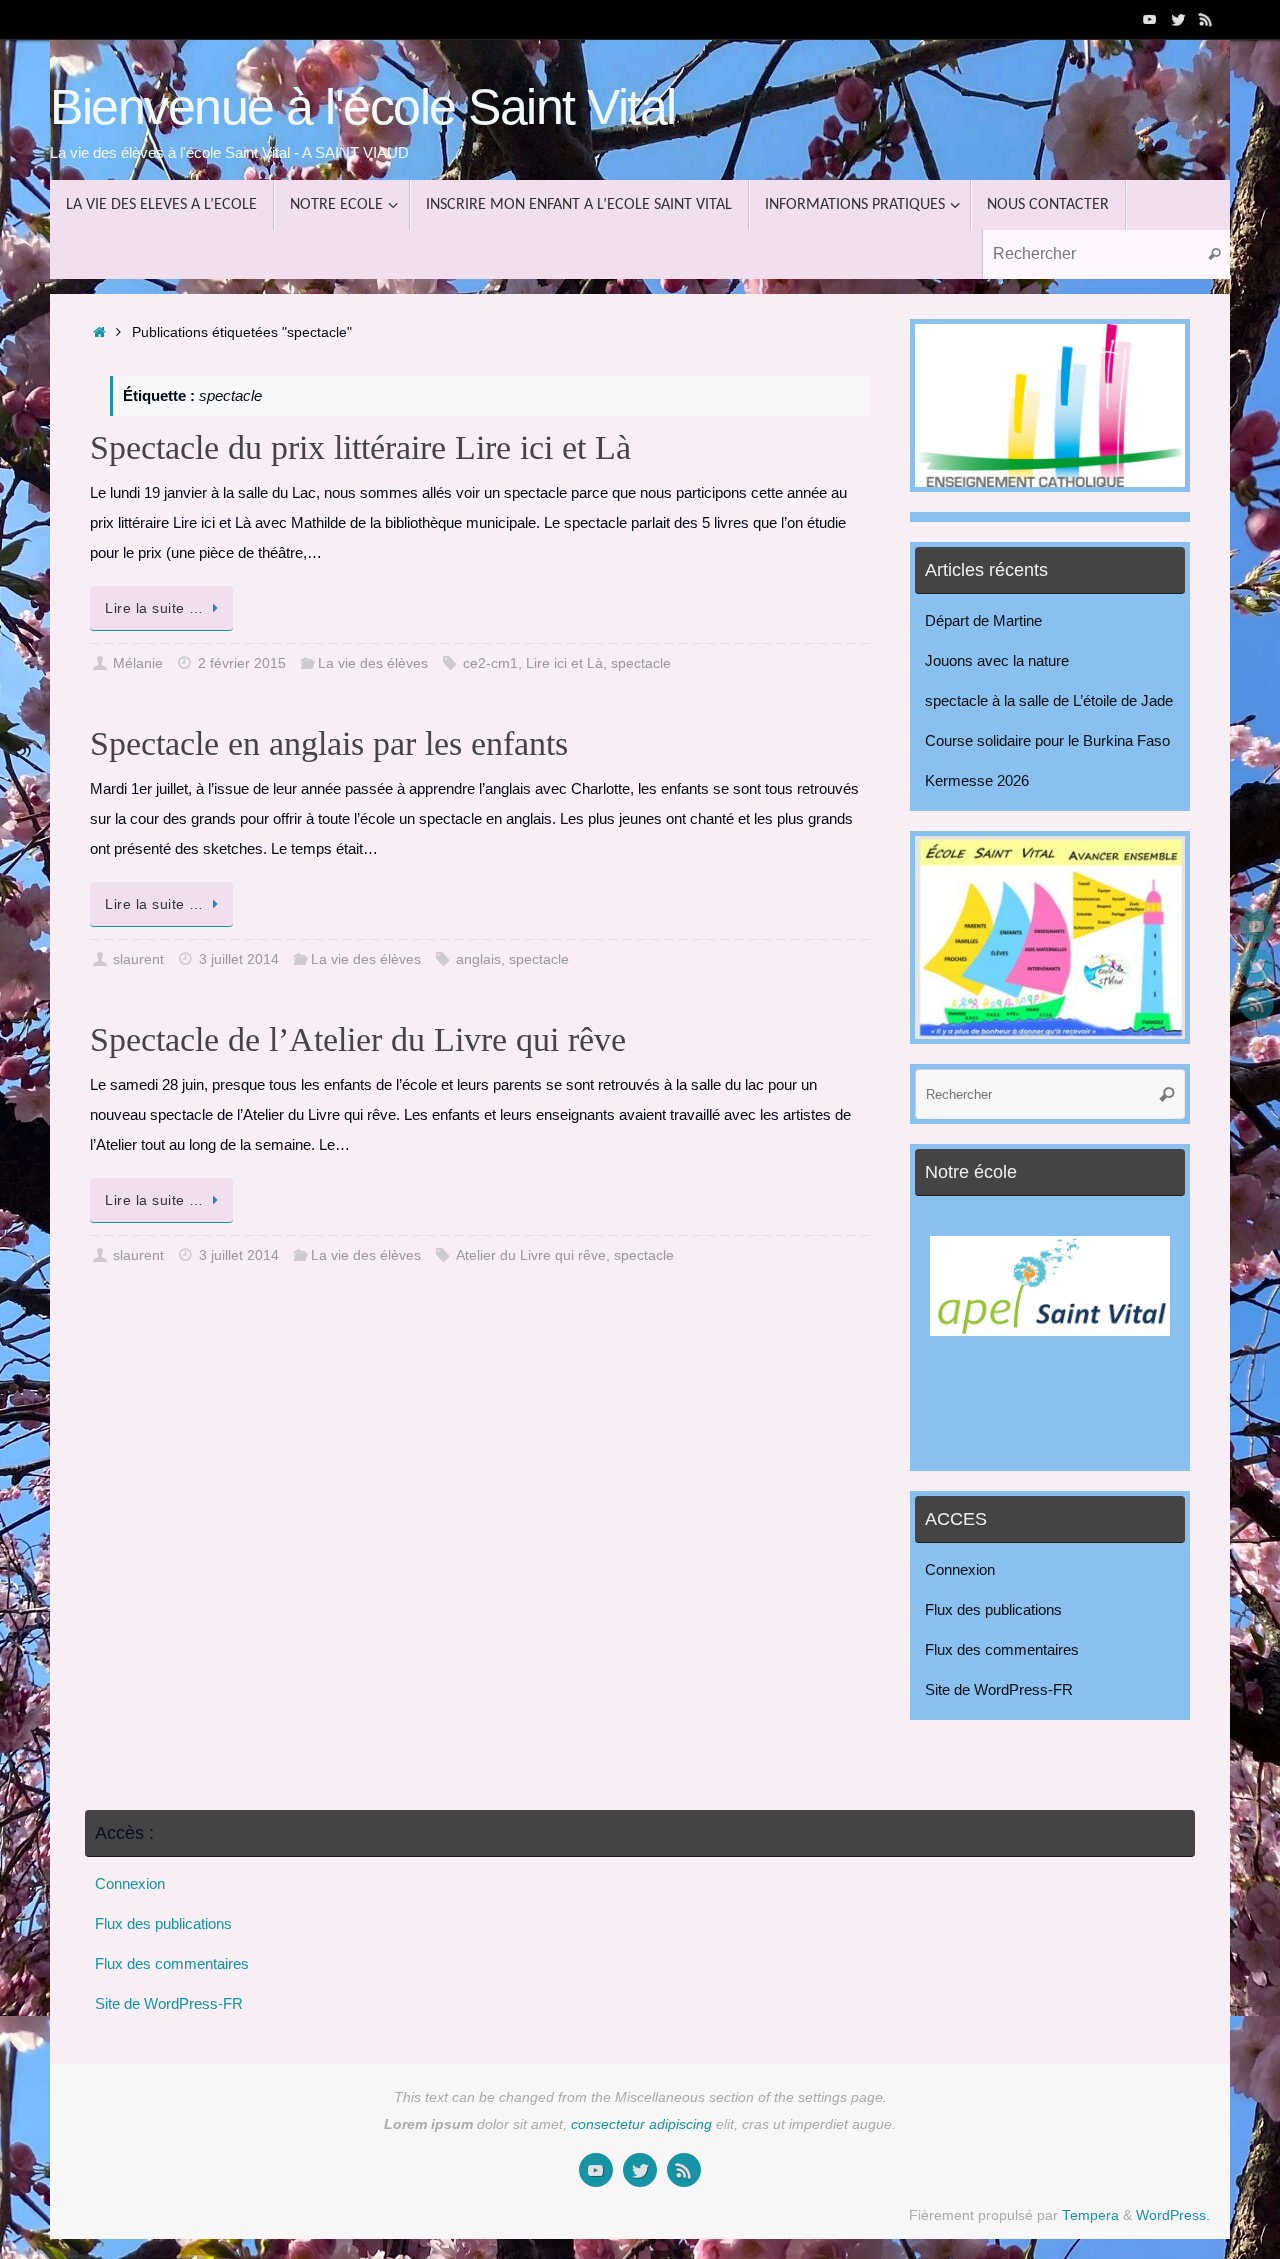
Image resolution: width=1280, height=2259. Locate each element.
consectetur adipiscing (641, 2124)
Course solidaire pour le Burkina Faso (1047, 740)
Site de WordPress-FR (999, 1689)
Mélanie (138, 663)
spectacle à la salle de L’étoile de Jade (1049, 700)
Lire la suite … (154, 608)
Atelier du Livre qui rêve (531, 1255)
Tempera (1090, 2215)
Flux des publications (993, 1609)
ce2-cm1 (490, 663)
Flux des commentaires (1002, 1649)
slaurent (138, 959)
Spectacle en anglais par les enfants (329, 743)
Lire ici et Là (564, 663)
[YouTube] (1150, 19)
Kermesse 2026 (977, 780)
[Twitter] (1178, 19)
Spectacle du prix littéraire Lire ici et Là (360, 447)
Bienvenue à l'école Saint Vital (363, 107)
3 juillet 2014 (239, 959)
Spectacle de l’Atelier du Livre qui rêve (358, 1039)
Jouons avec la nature (997, 660)
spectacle (641, 663)
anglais (478, 959)
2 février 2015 (242, 663)
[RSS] (1206, 19)
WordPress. (1173, 2215)
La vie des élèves (373, 663)
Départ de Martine (983, 620)
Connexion (960, 1569)
